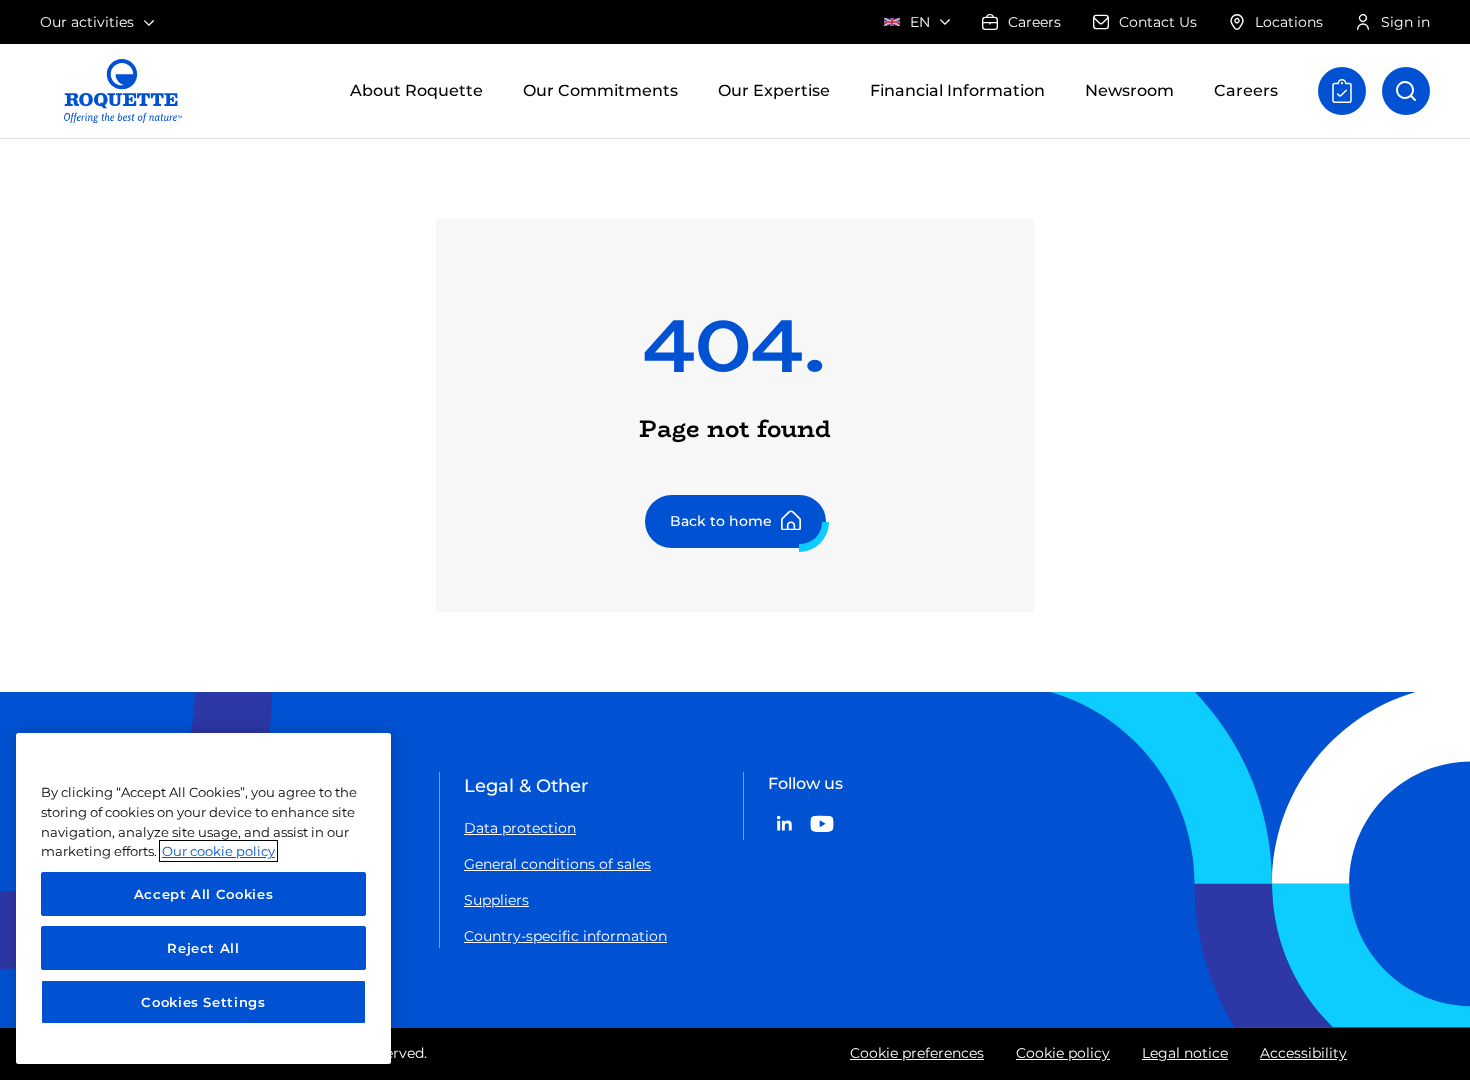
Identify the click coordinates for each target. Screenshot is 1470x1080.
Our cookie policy (218, 851)
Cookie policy (1063, 1053)
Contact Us (1158, 22)
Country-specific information (565, 936)
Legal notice (1185, 1053)
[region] (203, 898)
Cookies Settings (203, 1002)
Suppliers (496, 900)
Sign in (1405, 22)
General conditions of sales (557, 864)
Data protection (520, 828)
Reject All (203, 948)
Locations (1289, 22)
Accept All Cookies (204, 894)
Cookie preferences (917, 1053)
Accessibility (1303, 1053)
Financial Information (957, 90)
